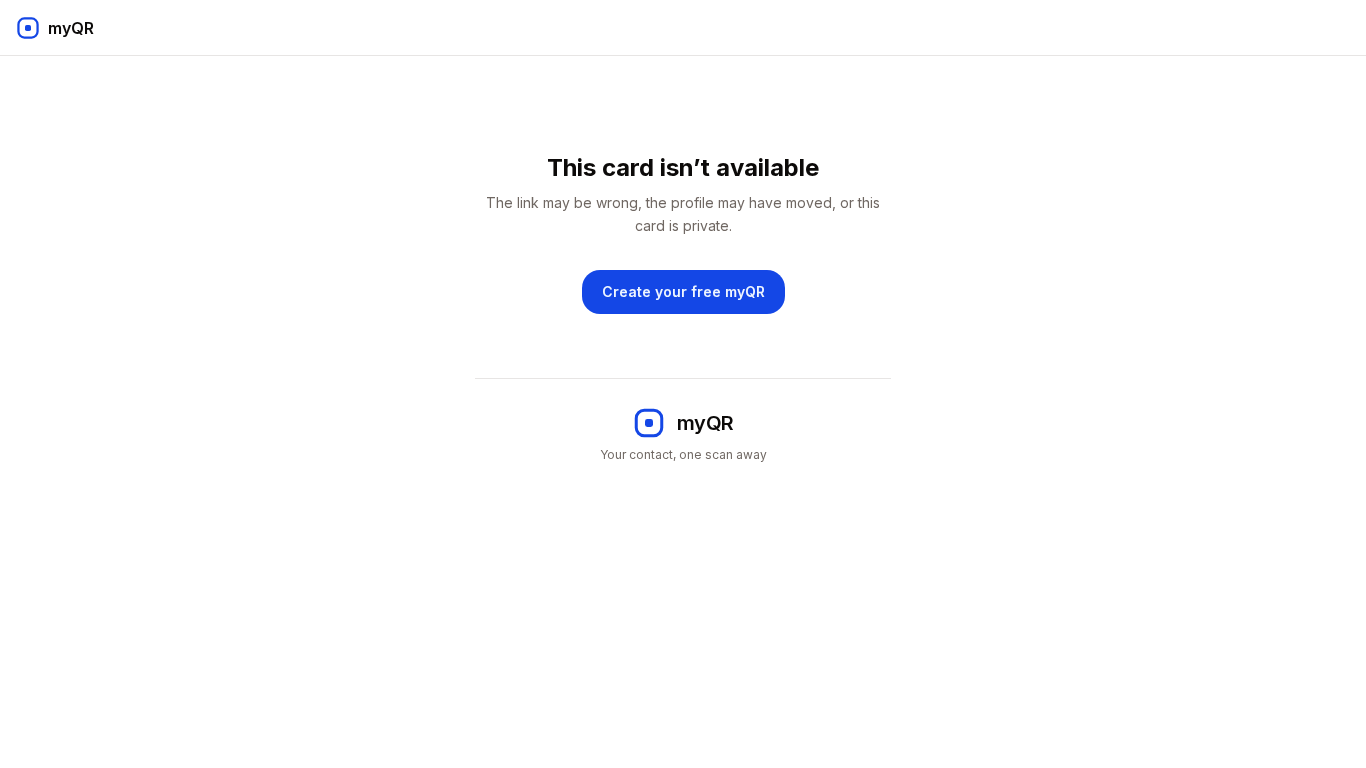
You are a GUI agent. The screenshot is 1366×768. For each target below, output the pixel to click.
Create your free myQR (683, 291)
